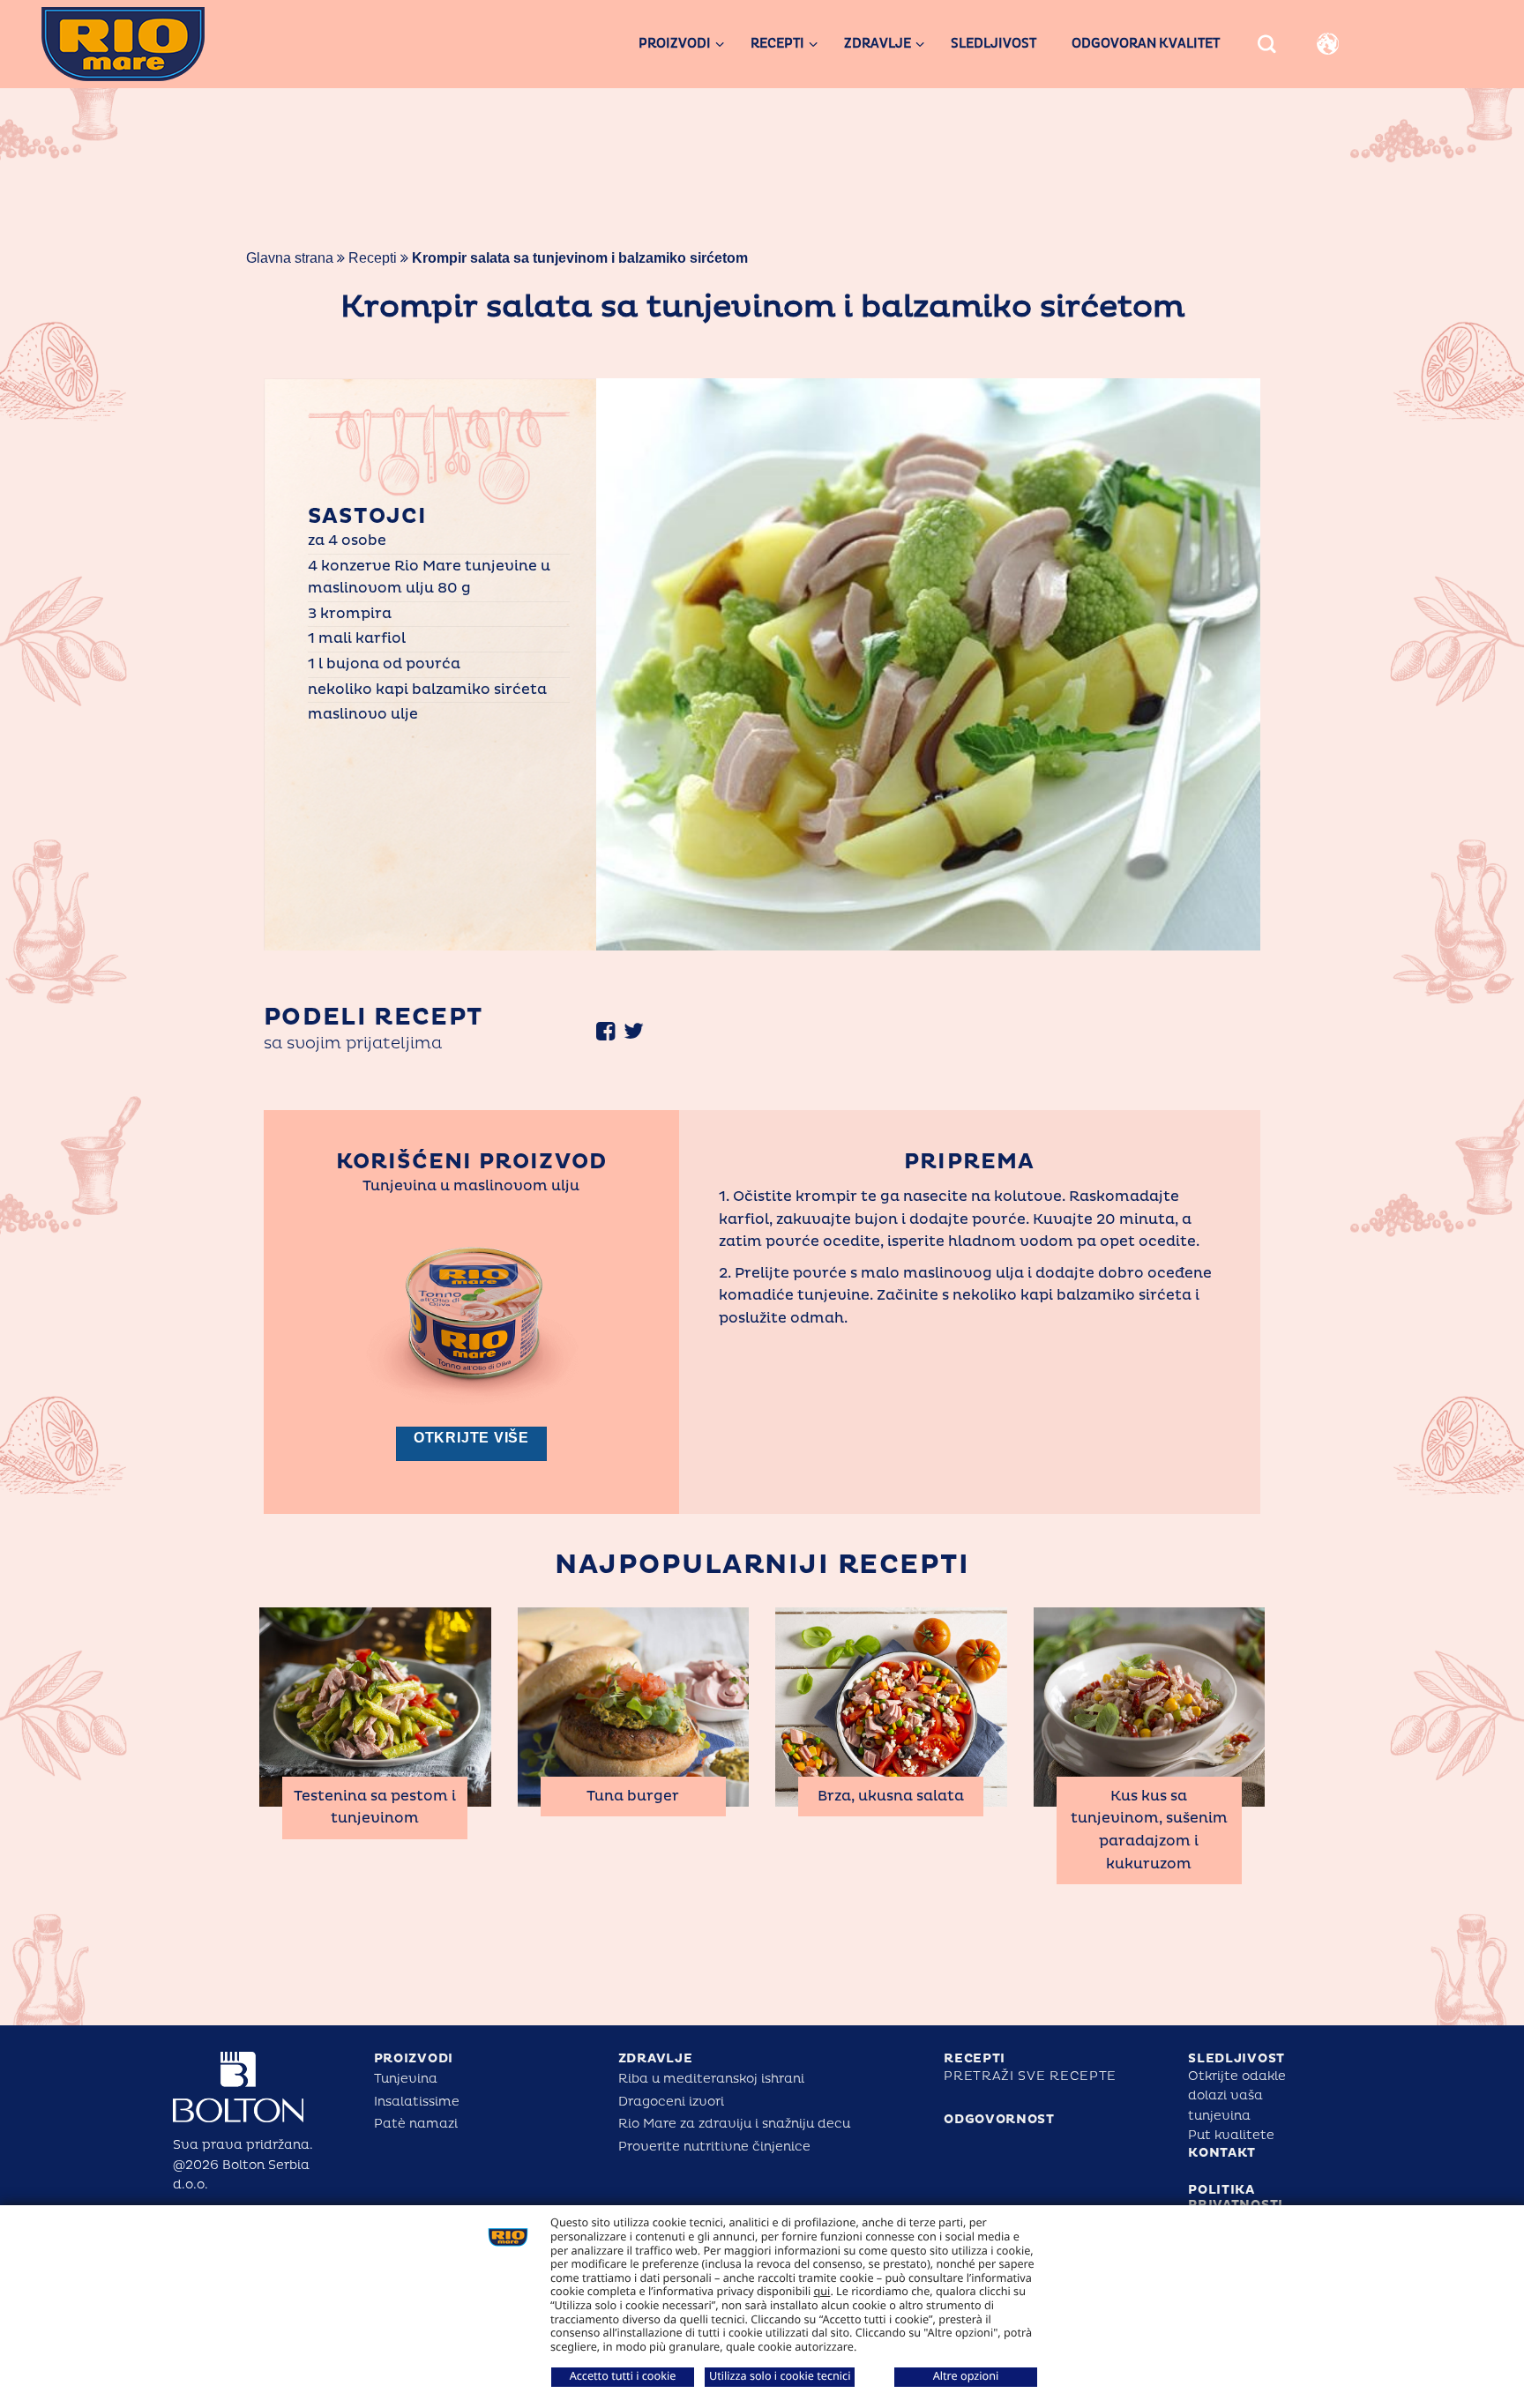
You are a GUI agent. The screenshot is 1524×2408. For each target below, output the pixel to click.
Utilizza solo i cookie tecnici (780, 2375)
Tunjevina (406, 2079)
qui (822, 2291)
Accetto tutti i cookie (623, 2375)
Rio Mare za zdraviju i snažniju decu (734, 2124)
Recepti (373, 258)
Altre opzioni (966, 2375)
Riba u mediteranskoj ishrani (711, 2079)
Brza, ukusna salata (891, 1796)
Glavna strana (290, 258)
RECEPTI (975, 2058)
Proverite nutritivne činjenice (714, 2147)
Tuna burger (633, 1796)
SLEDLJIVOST (1236, 2058)
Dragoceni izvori (671, 2102)
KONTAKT (1222, 2153)
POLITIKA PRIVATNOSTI (1236, 2197)
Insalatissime (417, 2102)
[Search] (1267, 45)
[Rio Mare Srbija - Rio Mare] (155, 44)
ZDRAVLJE (656, 2058)
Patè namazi (416, 2124)
